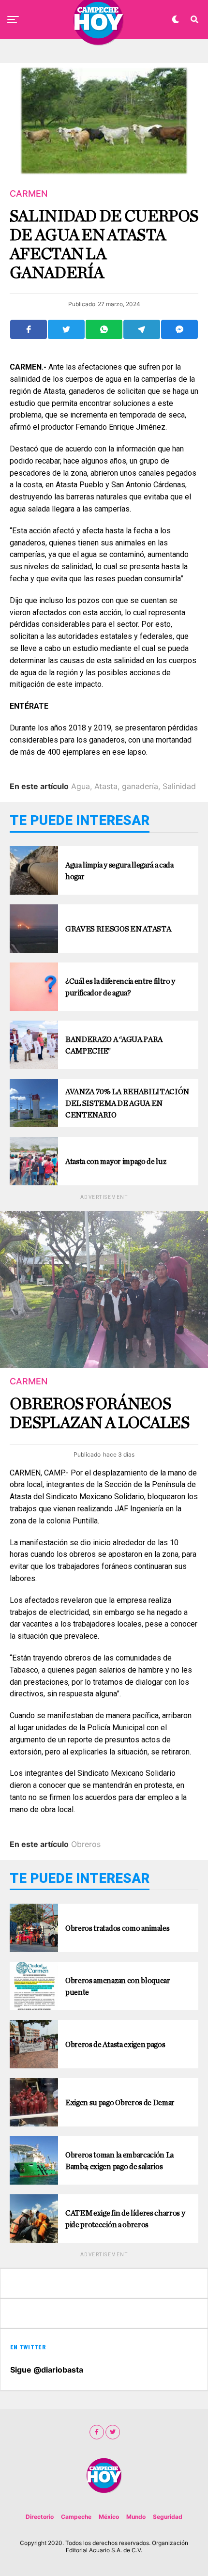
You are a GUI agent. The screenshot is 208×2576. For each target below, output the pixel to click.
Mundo (136, 2517)
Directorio (40, 2517)
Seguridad (168, 2517)
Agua (81, 786)
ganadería (140, 786)
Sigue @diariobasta (47, 2370)
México (109, 2517)
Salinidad (179, 786)
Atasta (106, 786)
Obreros (86, 1844)
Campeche (76, 2517)
